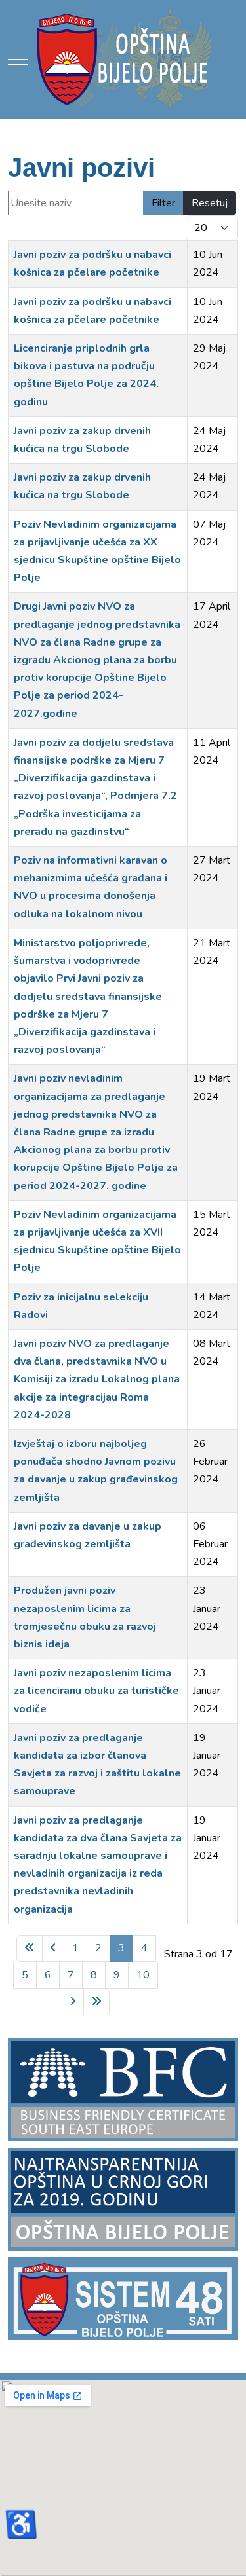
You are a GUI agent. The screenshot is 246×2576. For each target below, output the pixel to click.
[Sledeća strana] (73, 2002)
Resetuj (210, 203)
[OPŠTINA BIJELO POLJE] (123, 59)
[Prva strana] (30, 1948)
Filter (163, 203)
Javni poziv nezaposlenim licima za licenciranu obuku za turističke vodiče (96, 1691)
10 (143, 1975)
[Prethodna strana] (53, 1948)
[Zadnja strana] (96, 2002)
